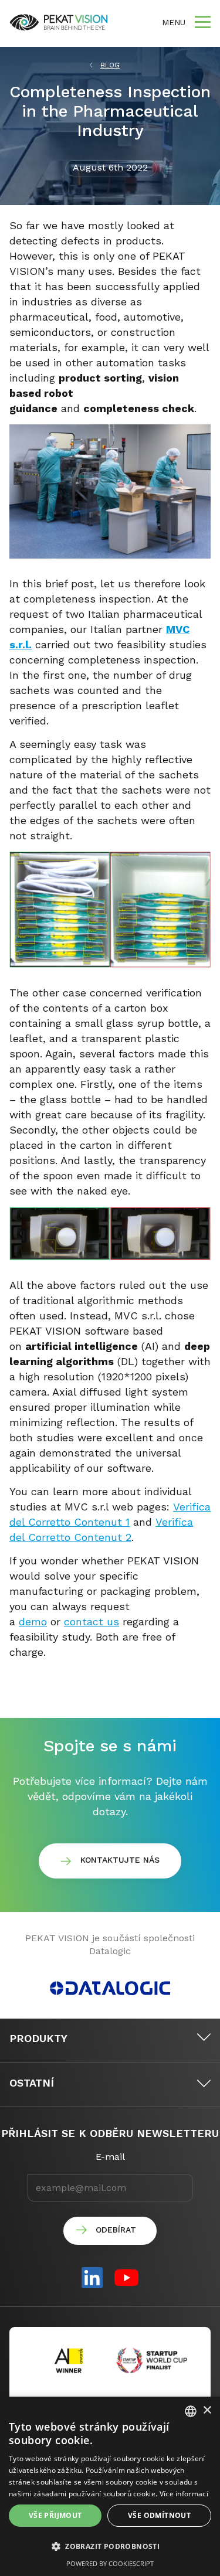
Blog (110, 65)
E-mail (110, 2157)
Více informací (184, 2494)
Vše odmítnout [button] (159, 2515)
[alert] (110, 2486)
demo (33, 1622)
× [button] (207, 2410)
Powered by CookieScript (110, 2563)
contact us (92, 1622)
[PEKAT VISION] (59, 22)
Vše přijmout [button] (55, 2515)
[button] (110, 2547)
